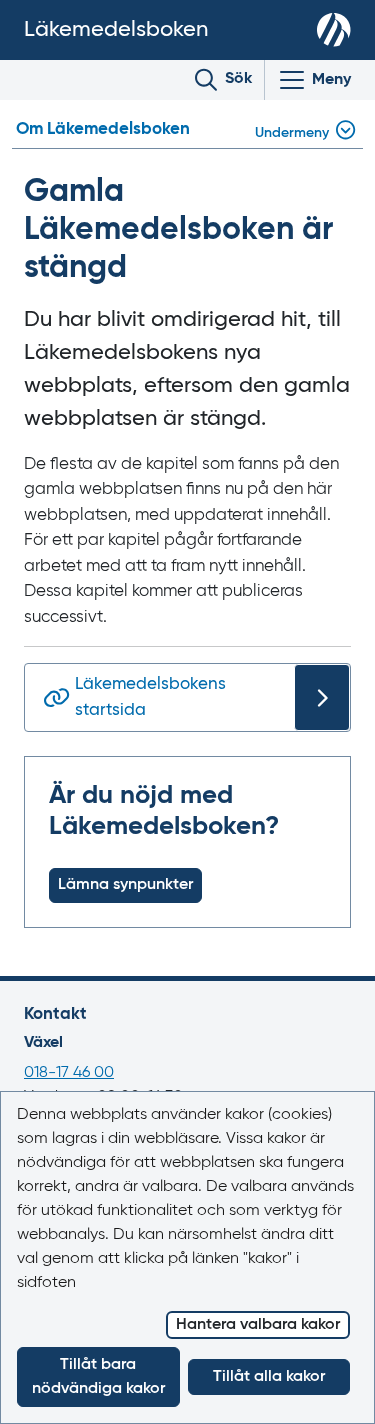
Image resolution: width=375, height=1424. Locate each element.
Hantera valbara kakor (258, 1325)
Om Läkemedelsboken (103, 129)
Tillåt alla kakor (269, 1377)
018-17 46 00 (69, 1073)
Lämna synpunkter (125, 885)
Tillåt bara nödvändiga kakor (98, 1377)
